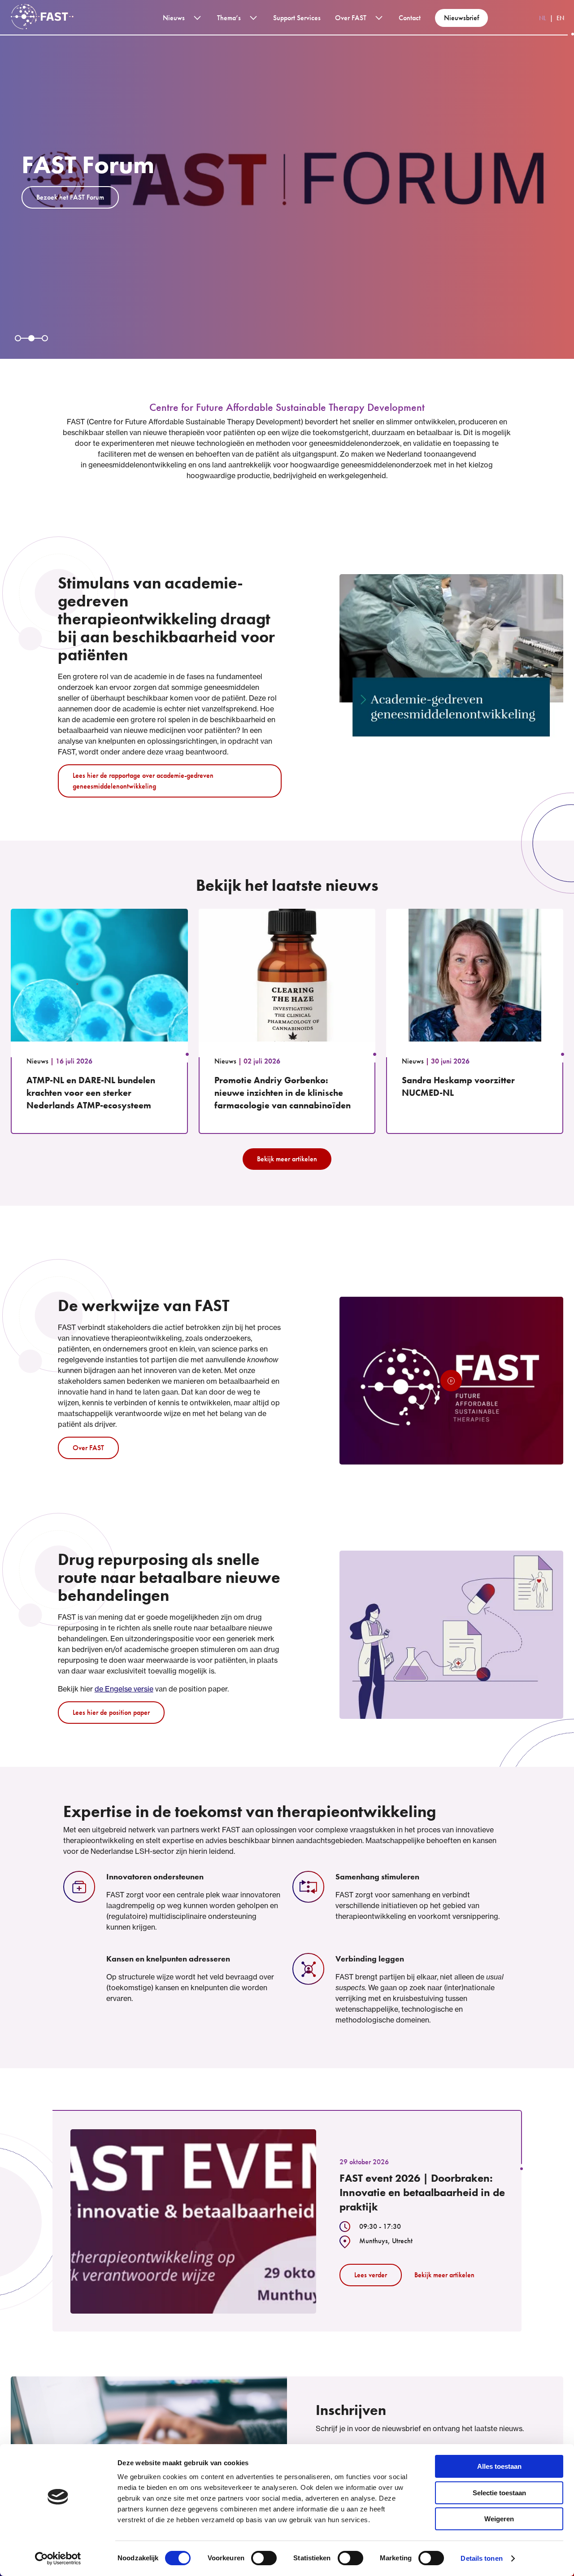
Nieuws (174, 18)
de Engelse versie (124, 1689)
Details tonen (481, 2558)
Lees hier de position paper (111, 1712)
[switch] (264, 2558)
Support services (297, 18)
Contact (410, 18)
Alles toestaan (499, 2466)
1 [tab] (18, 338)
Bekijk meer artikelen (287, 1159)
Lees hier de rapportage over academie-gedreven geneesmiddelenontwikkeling (143, 781)
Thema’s (229, 18)
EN (560, 18)
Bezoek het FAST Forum (70, 197)
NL (543, 18)
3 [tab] (45, 338)
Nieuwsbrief (461, 18)
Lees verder (371, 2275)
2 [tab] (31, 338)
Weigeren (499, 2519)
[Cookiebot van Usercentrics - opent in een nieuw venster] (58, 2559)
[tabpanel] (287, 179)
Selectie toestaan (499, 2493)
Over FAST (351, 18)
